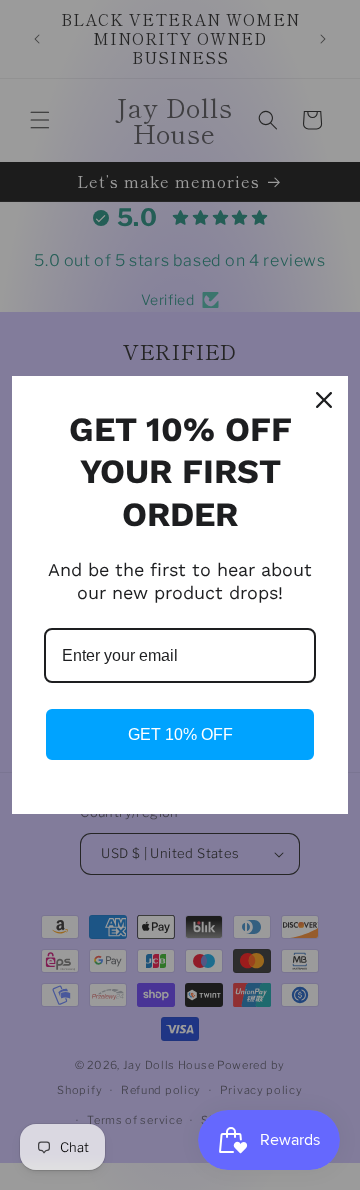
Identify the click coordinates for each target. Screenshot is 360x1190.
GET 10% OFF (180, 734)
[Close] (324, 400)
